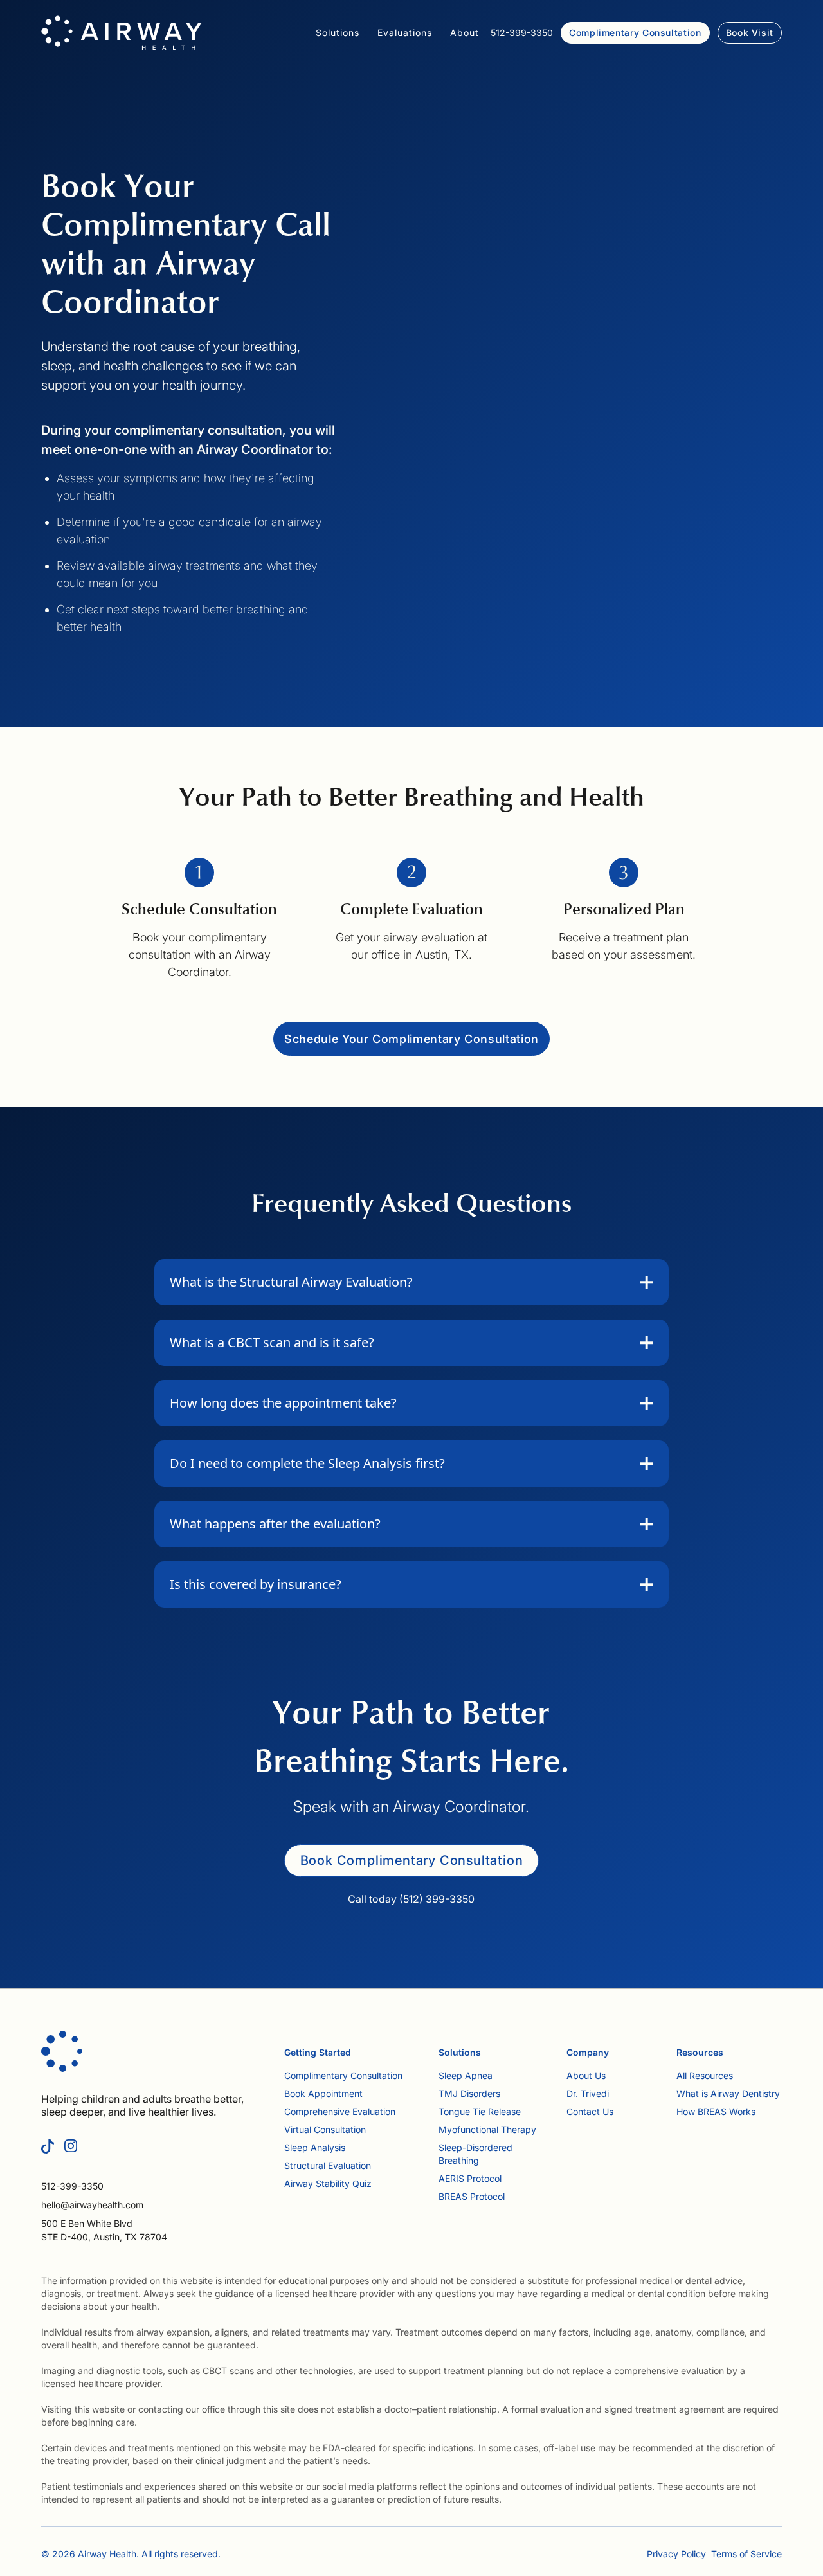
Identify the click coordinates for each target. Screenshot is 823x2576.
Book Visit (750, 32)
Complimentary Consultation (635, 32)
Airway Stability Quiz (328, 2183)
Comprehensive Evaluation (340, 2111)
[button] (338, 33)
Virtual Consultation (325, 2129)
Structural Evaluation (328, 2165)
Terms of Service (746, 2554)
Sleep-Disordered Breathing (475, 2154)
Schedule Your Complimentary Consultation (411, 1039)
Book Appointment (323, 2093)
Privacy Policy (676, 2554)
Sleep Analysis (315, 2147)
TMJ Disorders (469, 2093)
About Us (586, 2075)
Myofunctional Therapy (487, 2129)
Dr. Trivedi (588, 2093)
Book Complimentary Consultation (412, 1860)
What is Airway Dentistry (728, 2093)
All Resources (705, 2075)
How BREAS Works (716, 2111)
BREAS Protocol (472, 2196)
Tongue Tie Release (480, 2111)
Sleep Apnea (466, 2075)
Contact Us (590, 2111)
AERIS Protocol (470, 2178)
